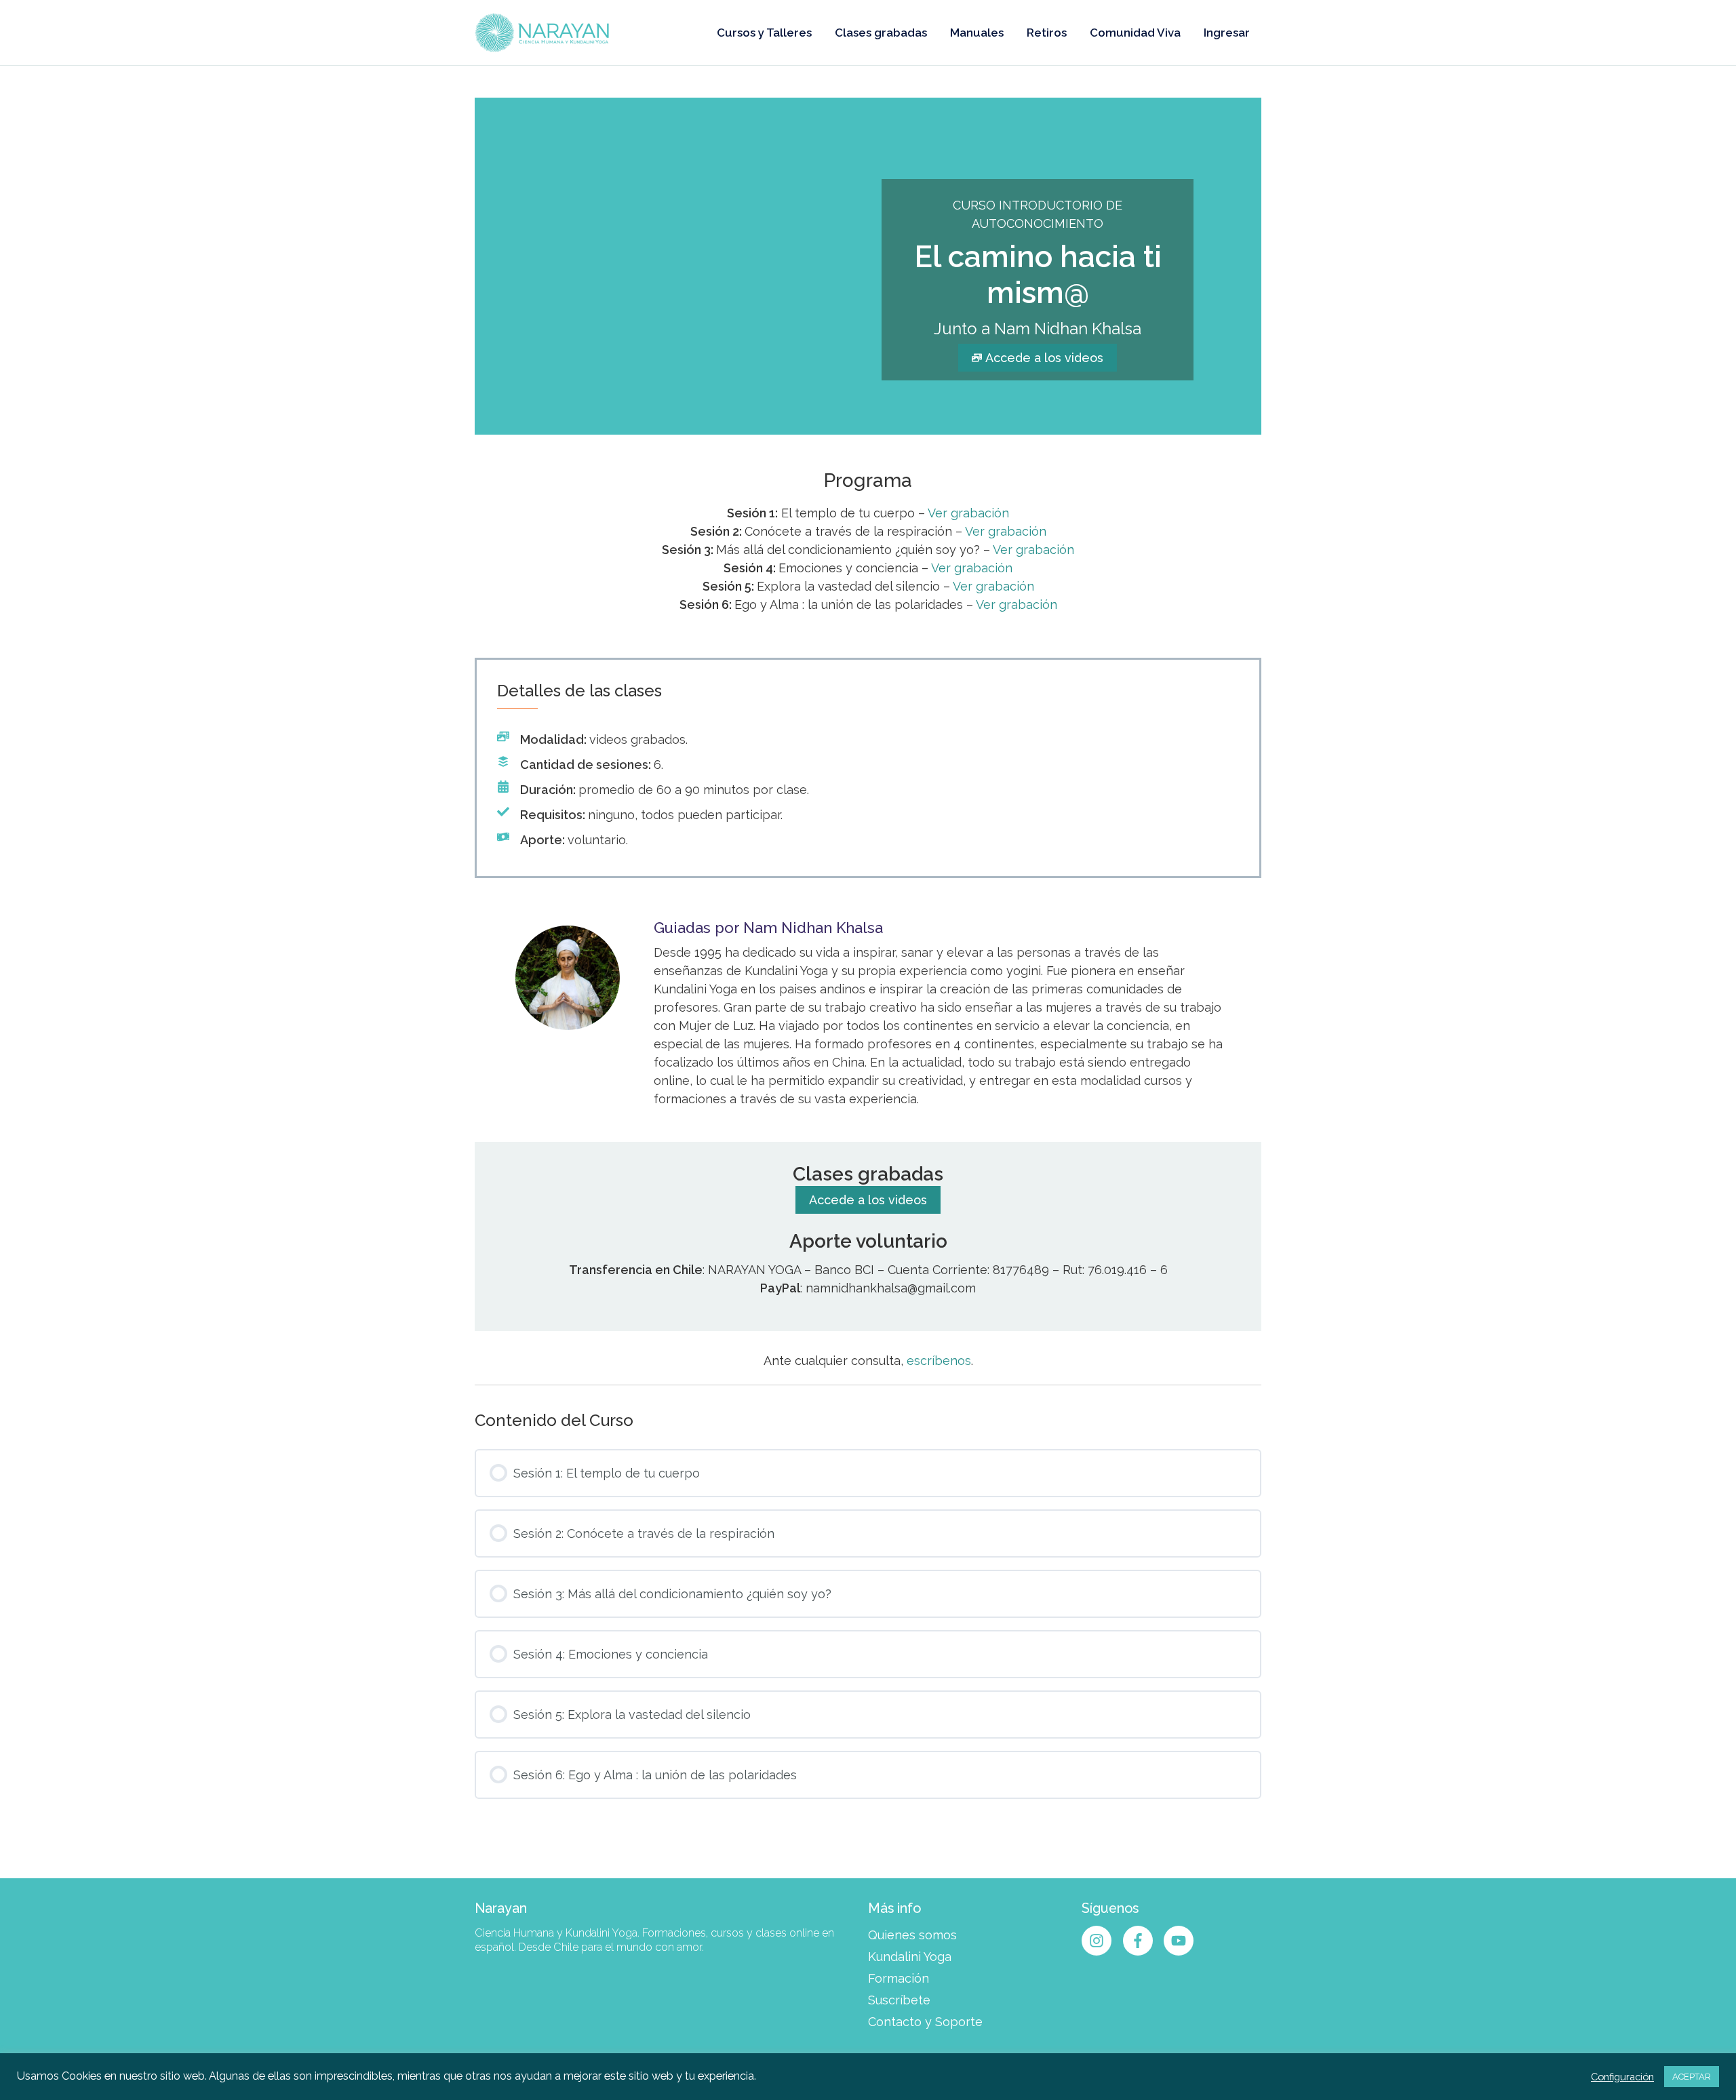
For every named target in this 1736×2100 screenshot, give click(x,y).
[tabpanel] (868, 741)
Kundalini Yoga (910, 1957)
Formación (899, 1978)
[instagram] (1101, 1941)
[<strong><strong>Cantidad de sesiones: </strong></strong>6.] (580, 765)
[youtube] (1181, 1941)
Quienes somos (912, 1935)
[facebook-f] (1142, 1941)
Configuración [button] (1622, 2077)
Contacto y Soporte (925, 2022)
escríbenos (939, 1361)
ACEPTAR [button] (1692, 2077)
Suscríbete (899, 2000)
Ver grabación (968, 513)
